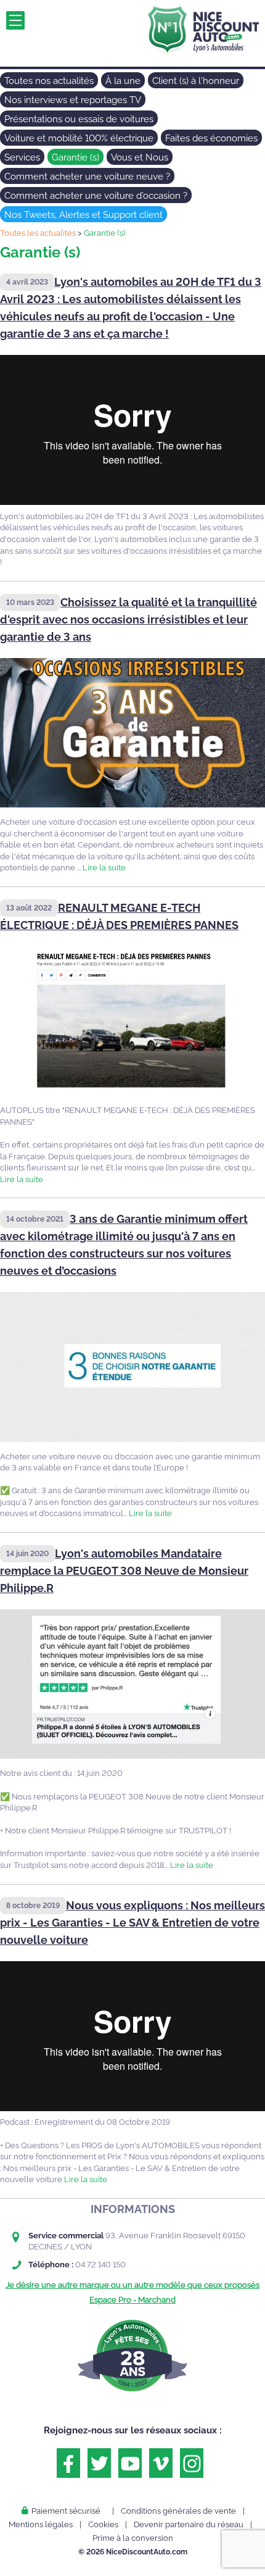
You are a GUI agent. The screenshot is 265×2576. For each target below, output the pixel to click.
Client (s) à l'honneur (196, 81)
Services (22, 157)
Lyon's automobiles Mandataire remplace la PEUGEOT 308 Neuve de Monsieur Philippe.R (124, 1571)
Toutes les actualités (38, 233)
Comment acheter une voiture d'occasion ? (96, 196)
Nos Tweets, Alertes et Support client (84, 215)
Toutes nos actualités (49, 81)
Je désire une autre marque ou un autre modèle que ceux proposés (132, 2285)
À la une (123, 81)
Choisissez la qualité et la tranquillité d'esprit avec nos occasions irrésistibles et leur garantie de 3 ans (128, 619)
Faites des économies (211, 138)
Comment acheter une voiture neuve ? (87, 177)
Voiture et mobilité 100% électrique (79, 138)
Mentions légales (41, 2524)
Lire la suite (104, 868)
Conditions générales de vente (178, 2511)
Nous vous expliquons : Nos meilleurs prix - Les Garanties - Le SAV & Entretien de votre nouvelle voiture (132, 1923)
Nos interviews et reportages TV (73, 100)
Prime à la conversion (133, 2538)
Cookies (103, 2524)
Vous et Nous (140, 157)
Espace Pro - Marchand (132, 2300)
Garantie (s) (75, 157)
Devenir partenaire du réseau (189, 2524)
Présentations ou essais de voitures (79, 119)
